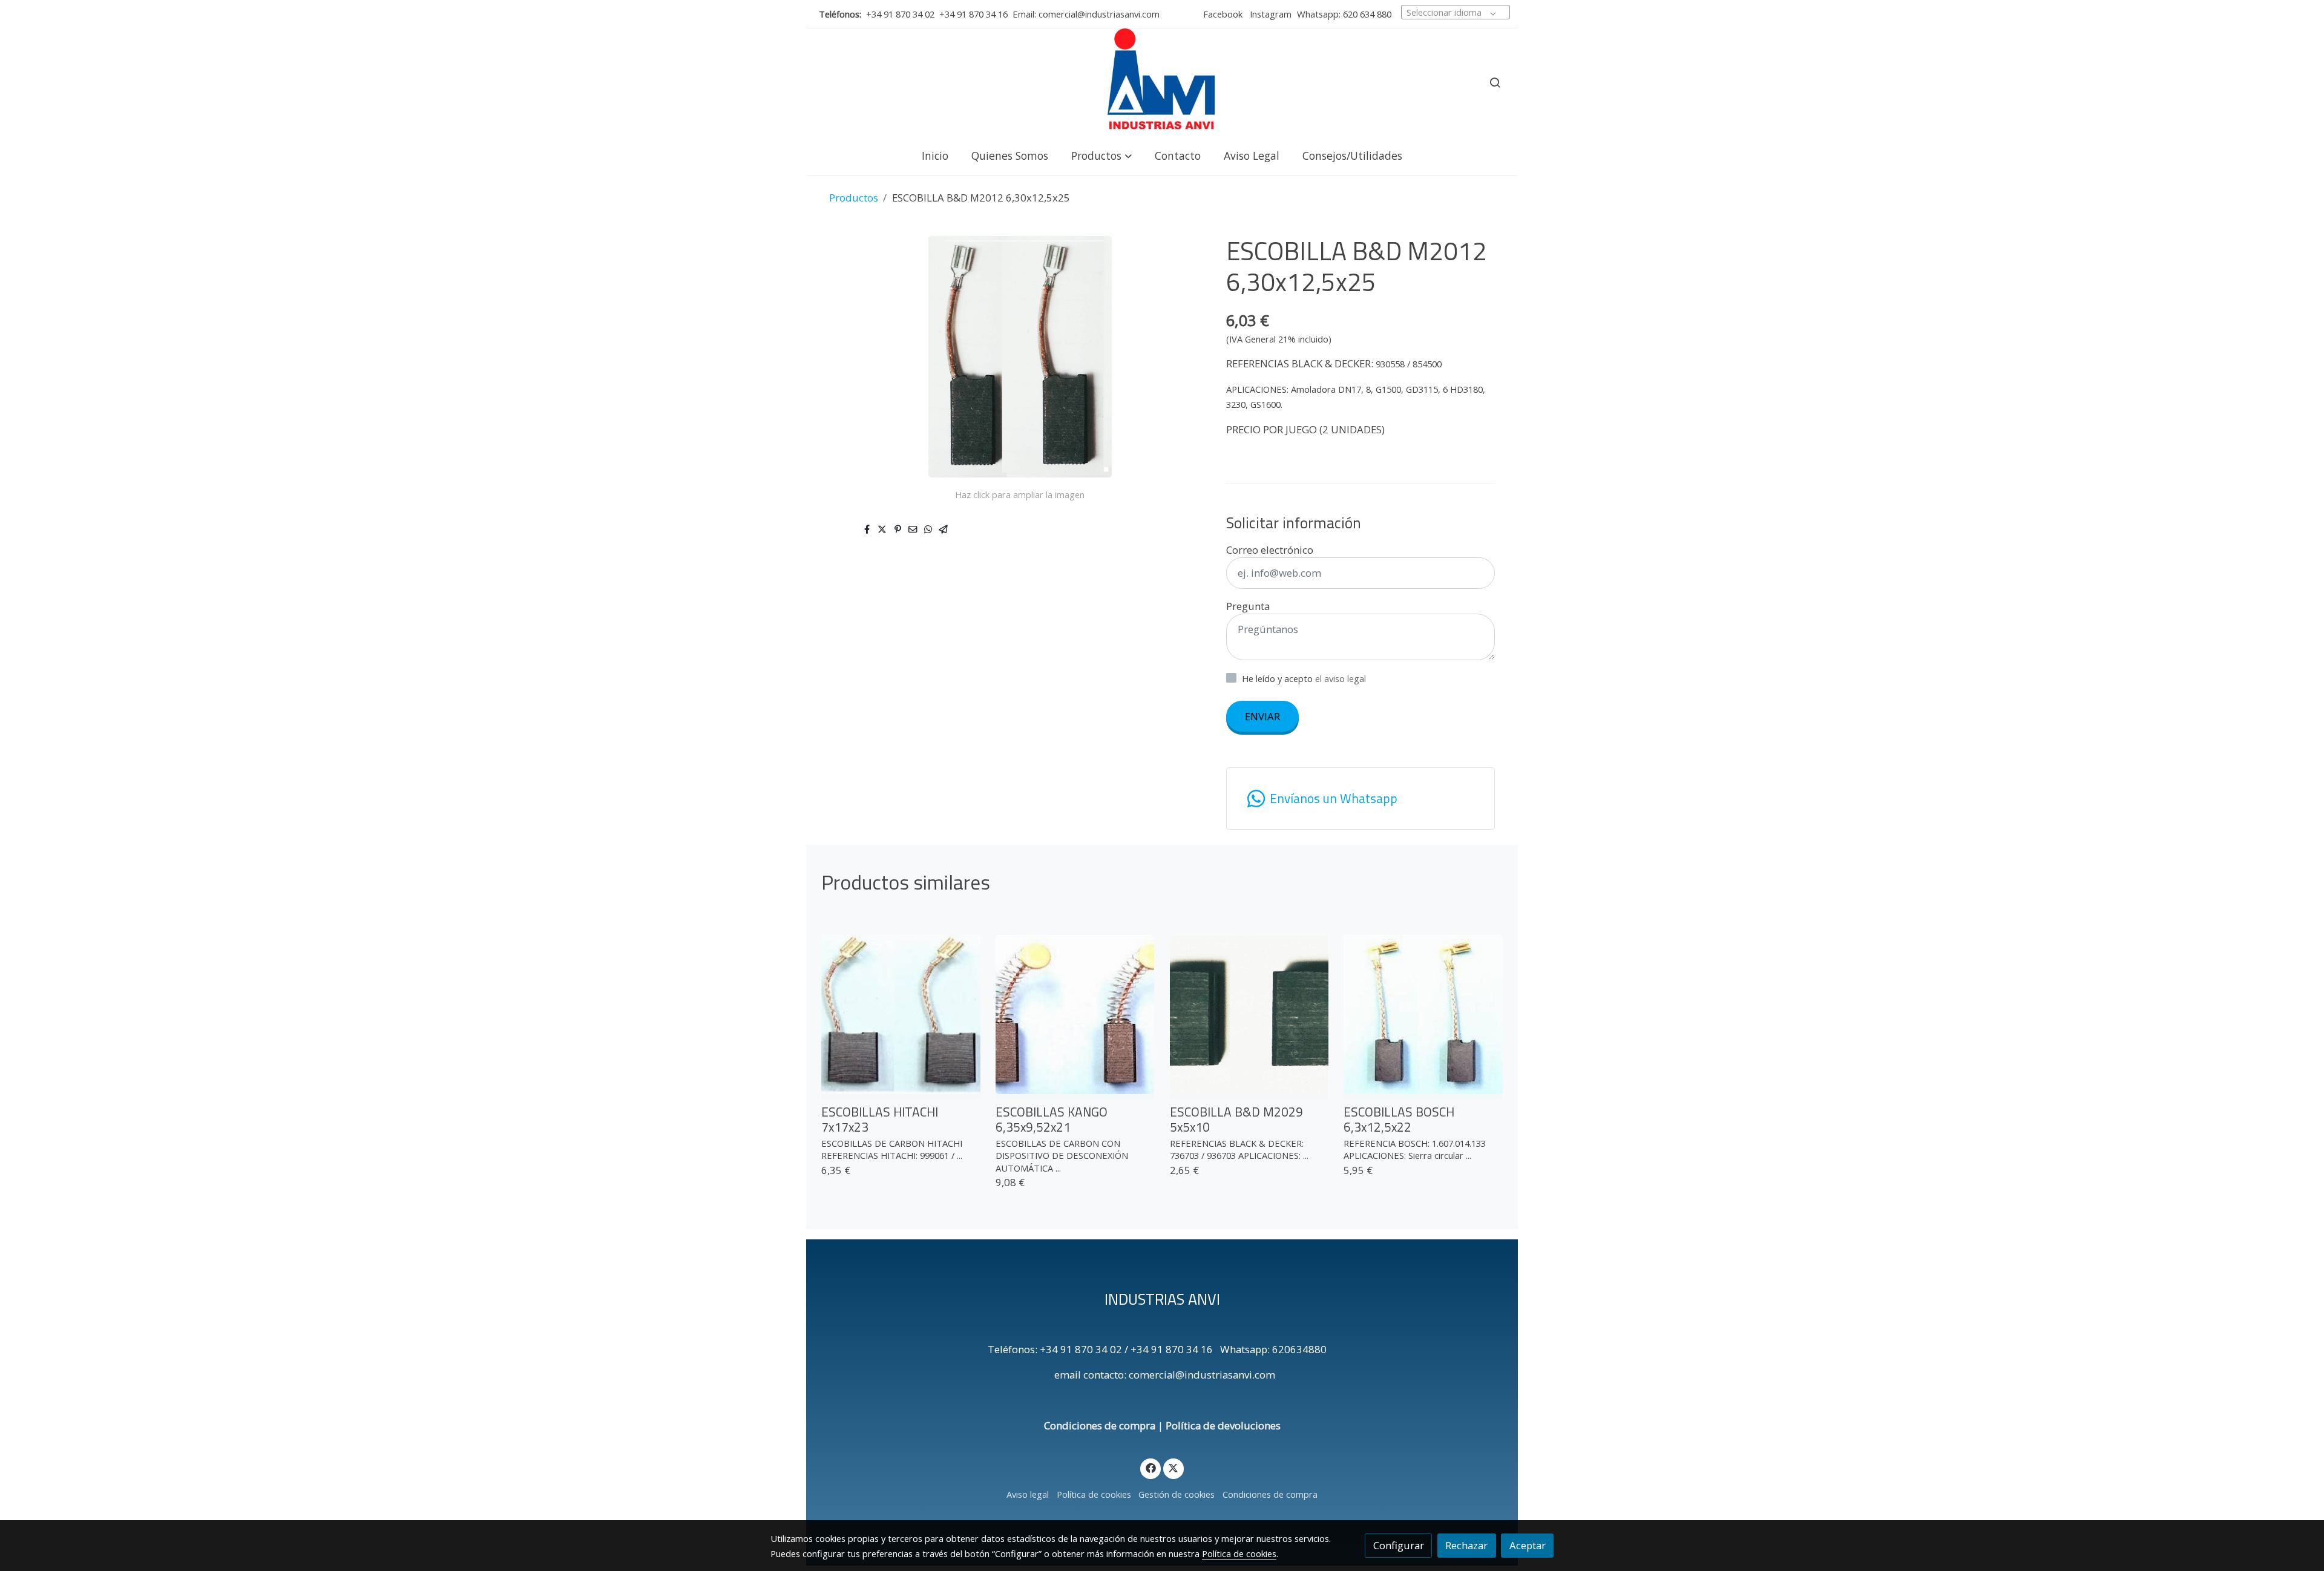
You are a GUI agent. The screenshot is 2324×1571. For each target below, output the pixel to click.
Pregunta (1248, 606)
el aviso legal (1341, 678)
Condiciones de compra (1100, 1425)
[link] (1162, 82)
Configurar (1399, 1545)
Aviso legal (1028, 1494)
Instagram (1269, 14)
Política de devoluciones (1223, 1425)
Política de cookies (1094, 1494)
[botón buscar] (1495, 82)
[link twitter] (1173, 1467)
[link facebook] (1151, 1467)
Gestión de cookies (1177, 1494)
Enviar (1262, 716)
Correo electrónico (1270, 550)
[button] (1101, 155)
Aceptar (1528, 1545)
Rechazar (1466, 1545)
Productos (854, 198)
